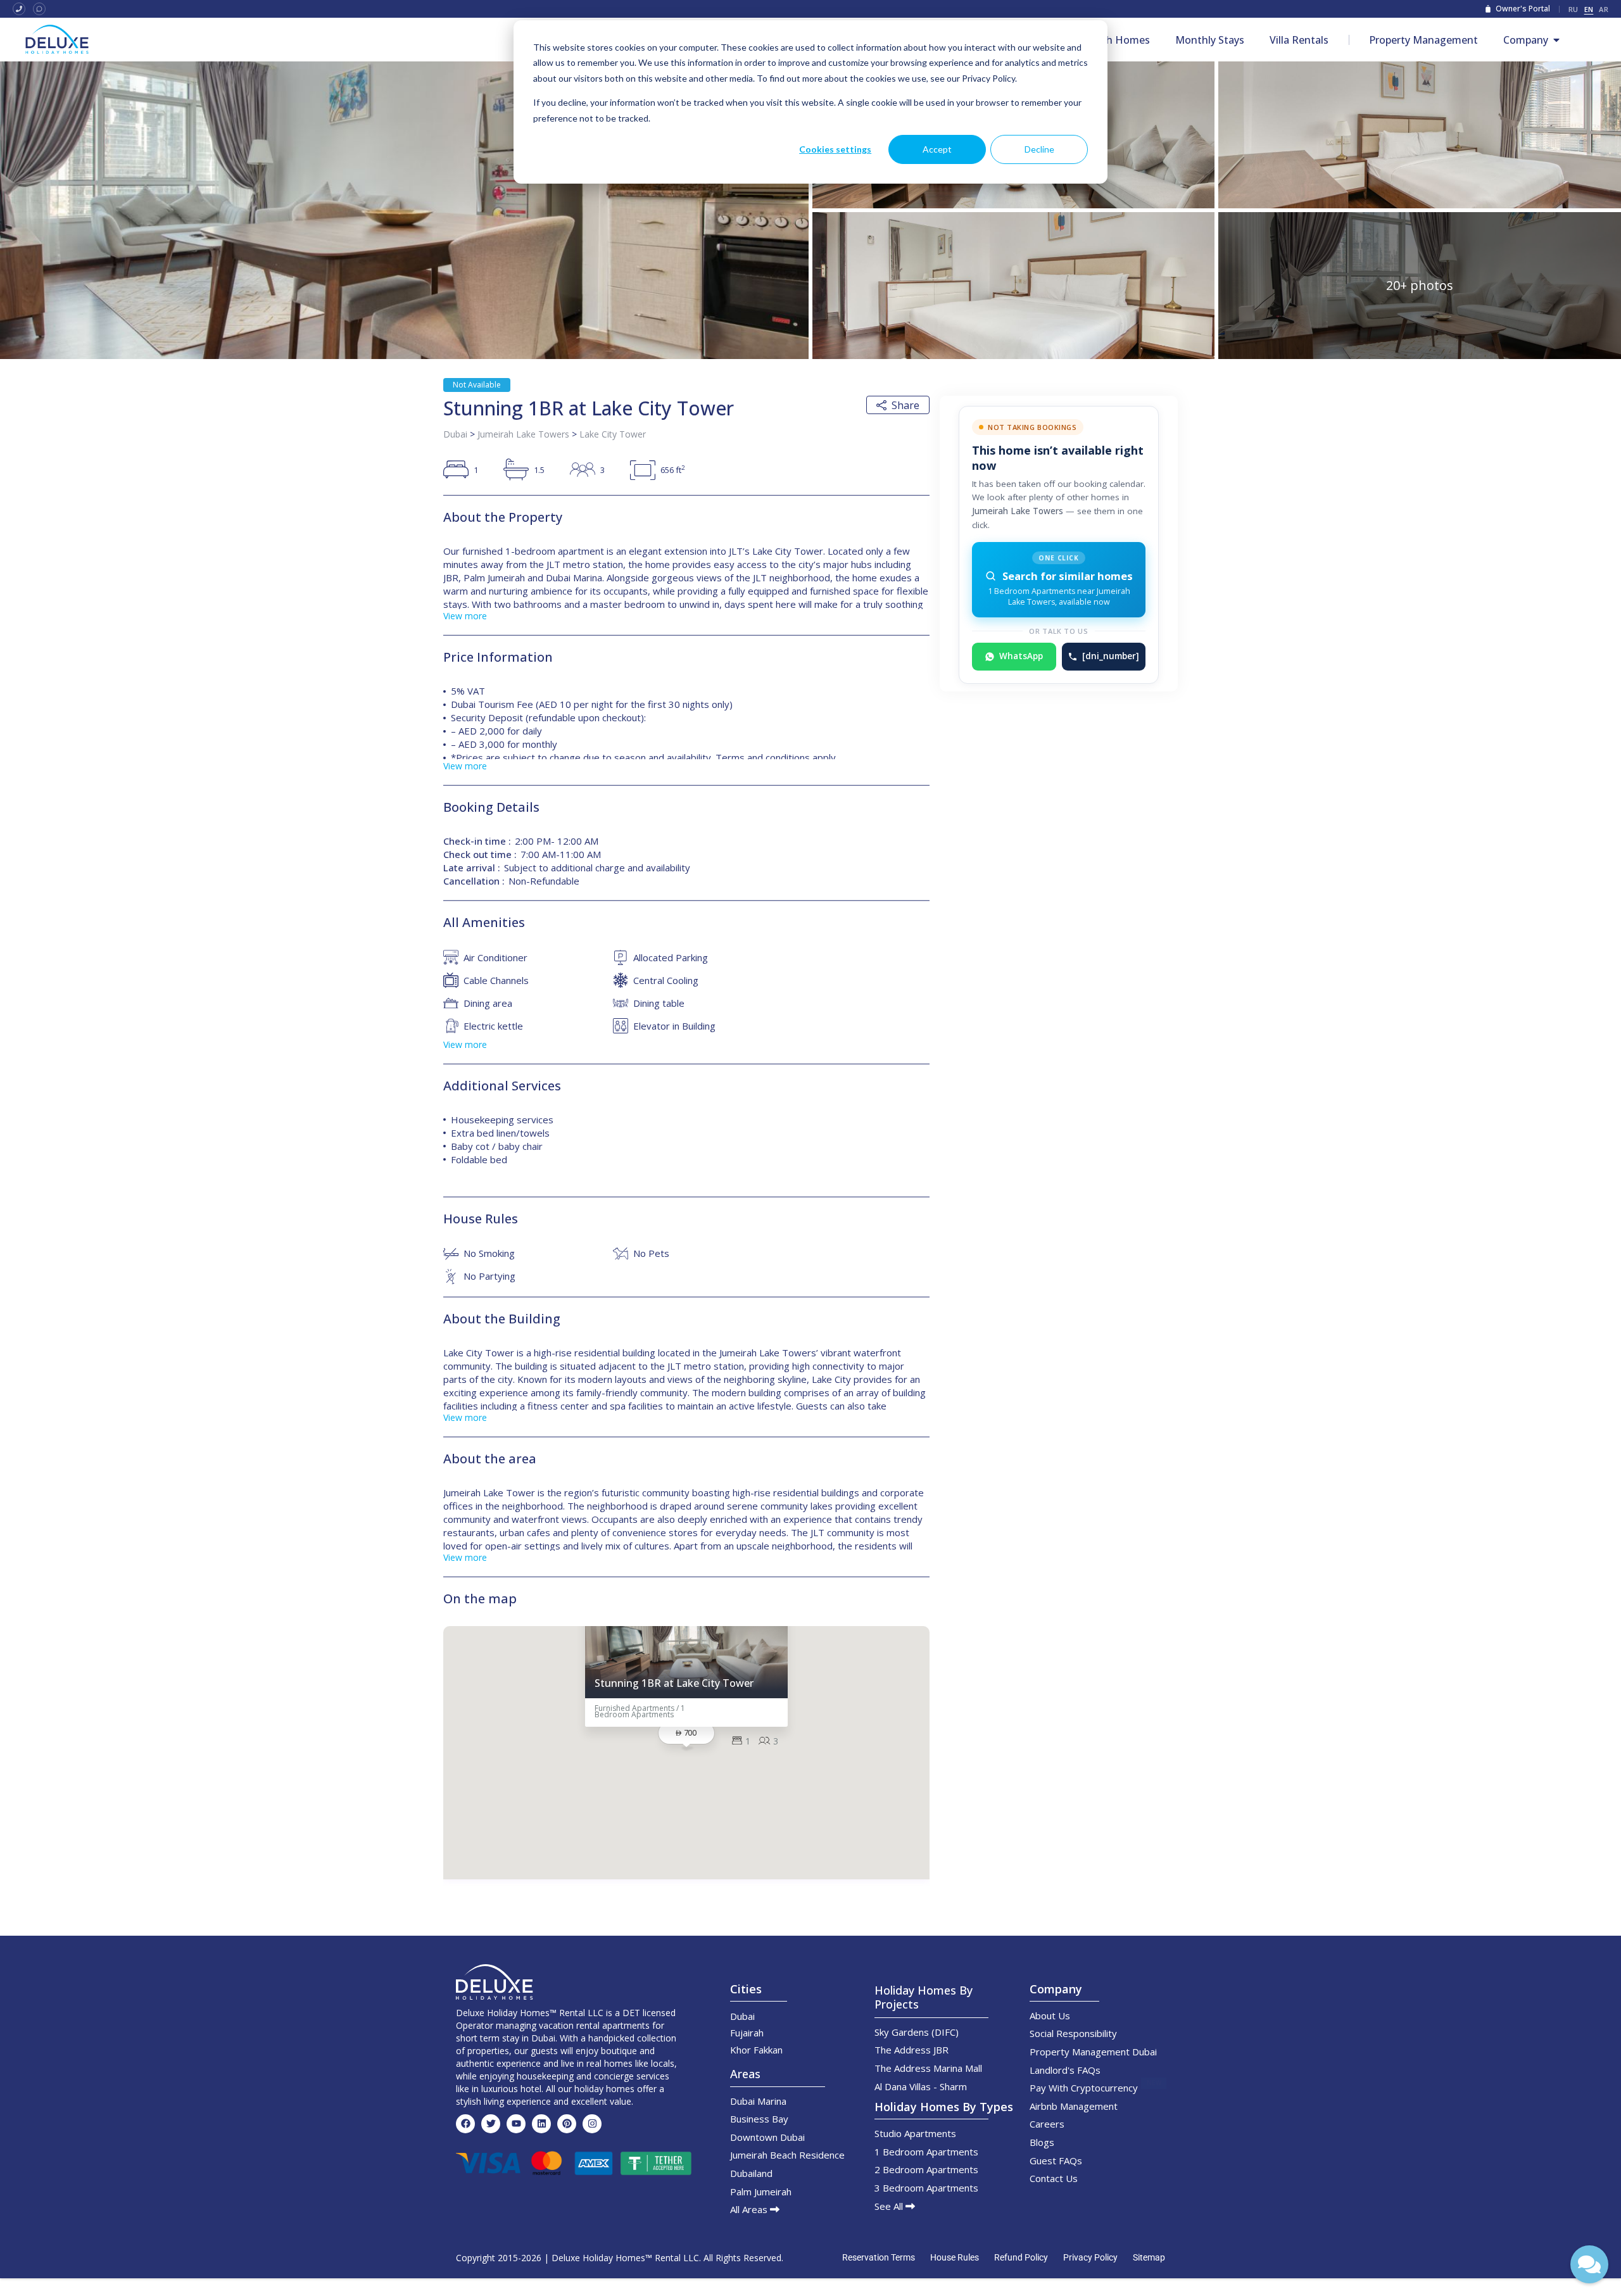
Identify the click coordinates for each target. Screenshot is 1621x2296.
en (1589, 9)
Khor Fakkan (756, 2050)
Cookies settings (835, 149)
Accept (937, 149)
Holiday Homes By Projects (924, 1997)
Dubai (455, 434)
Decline (1039, 149)
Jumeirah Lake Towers (523, 434)
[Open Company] (1556, 40)
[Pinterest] (567, 2124)
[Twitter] (491, 2124)
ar (1604, 9)
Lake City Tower (613, 434)
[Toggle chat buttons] (1589, 2264)
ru (1574, 9)
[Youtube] (516, 2124)
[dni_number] (1111, 656)
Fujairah (747, 2033)
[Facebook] (465, 2124)
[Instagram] (592, 2124)
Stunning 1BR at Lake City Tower (674, 1683)
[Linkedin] (541, 2124)
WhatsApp (1021, 656)
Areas (745, 2074)
